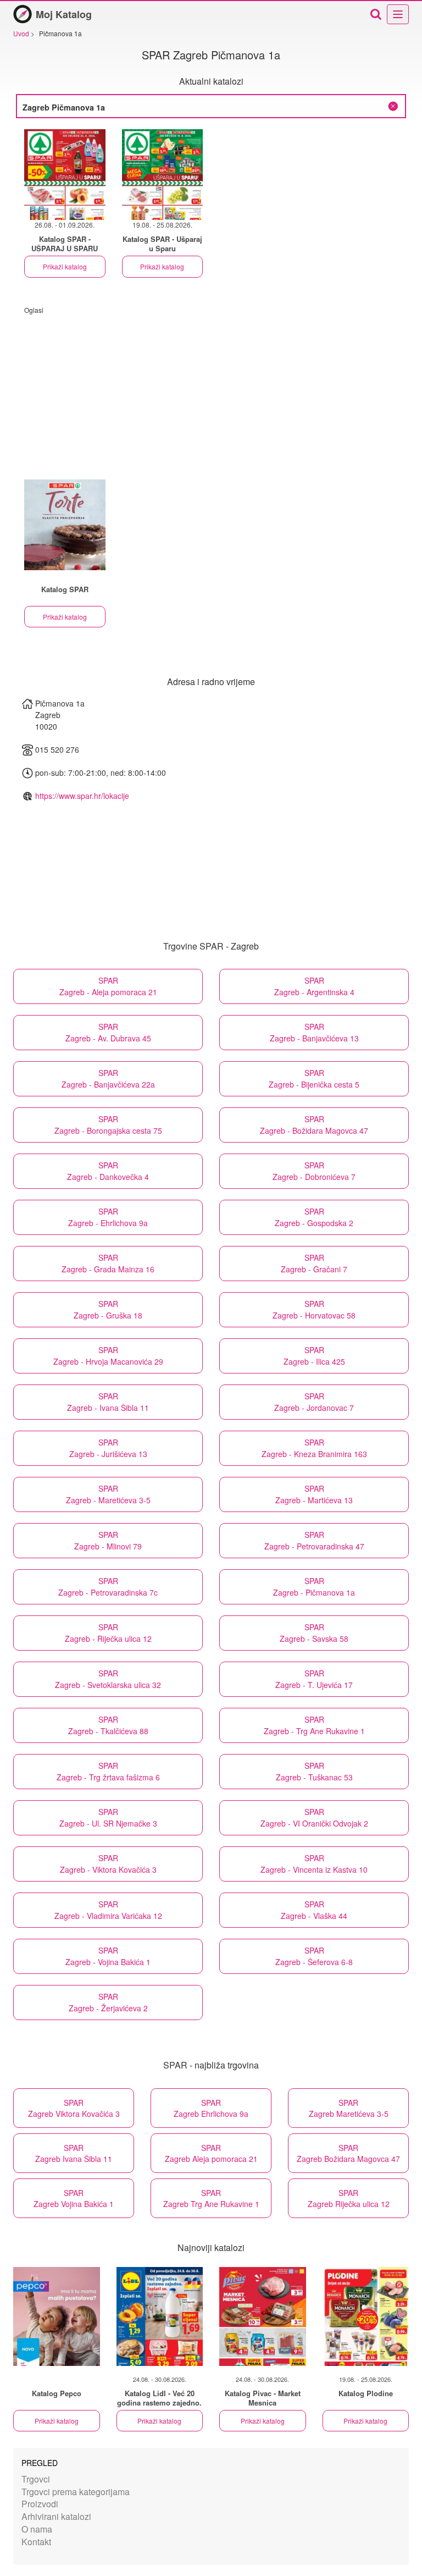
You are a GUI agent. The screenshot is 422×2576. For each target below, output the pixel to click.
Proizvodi (40, 2504)
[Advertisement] (211, 391)
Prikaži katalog (65, 266)
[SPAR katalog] (65, 525)
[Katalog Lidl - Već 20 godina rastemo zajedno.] (160, 2316)
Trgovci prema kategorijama (76, 2492)
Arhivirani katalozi (56, 2516)
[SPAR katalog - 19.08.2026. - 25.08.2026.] (163, 175)
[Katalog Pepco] (57, 2316)
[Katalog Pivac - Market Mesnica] (263, 2316)
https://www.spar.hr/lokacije (82, 796)
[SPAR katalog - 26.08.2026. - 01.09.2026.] (65, 175)
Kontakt (36, 2542)
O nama (37, 2529)
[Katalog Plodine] (366, 2316)
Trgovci (36, 2479)
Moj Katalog (64, 14)
